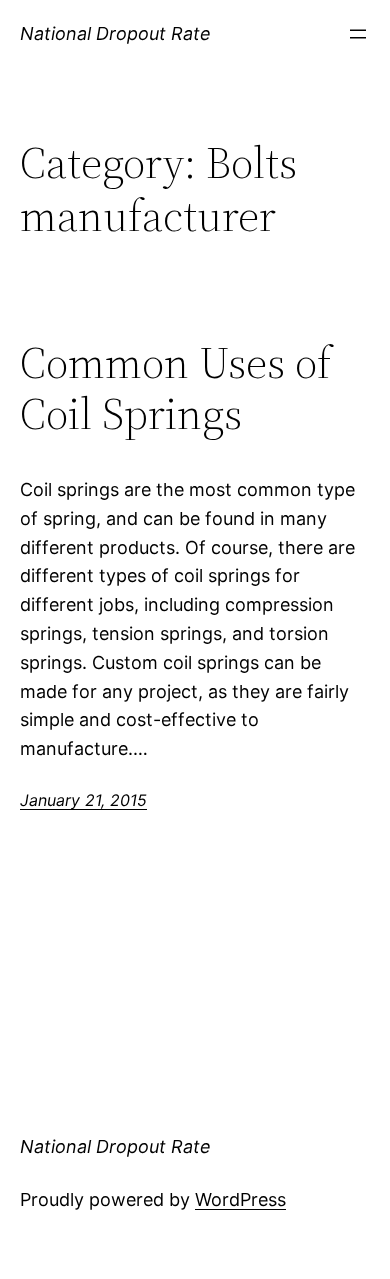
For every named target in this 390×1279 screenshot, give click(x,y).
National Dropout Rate (115, 33)
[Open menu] (358, 34)
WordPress (240, 1199)
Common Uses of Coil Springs (175, 388)
